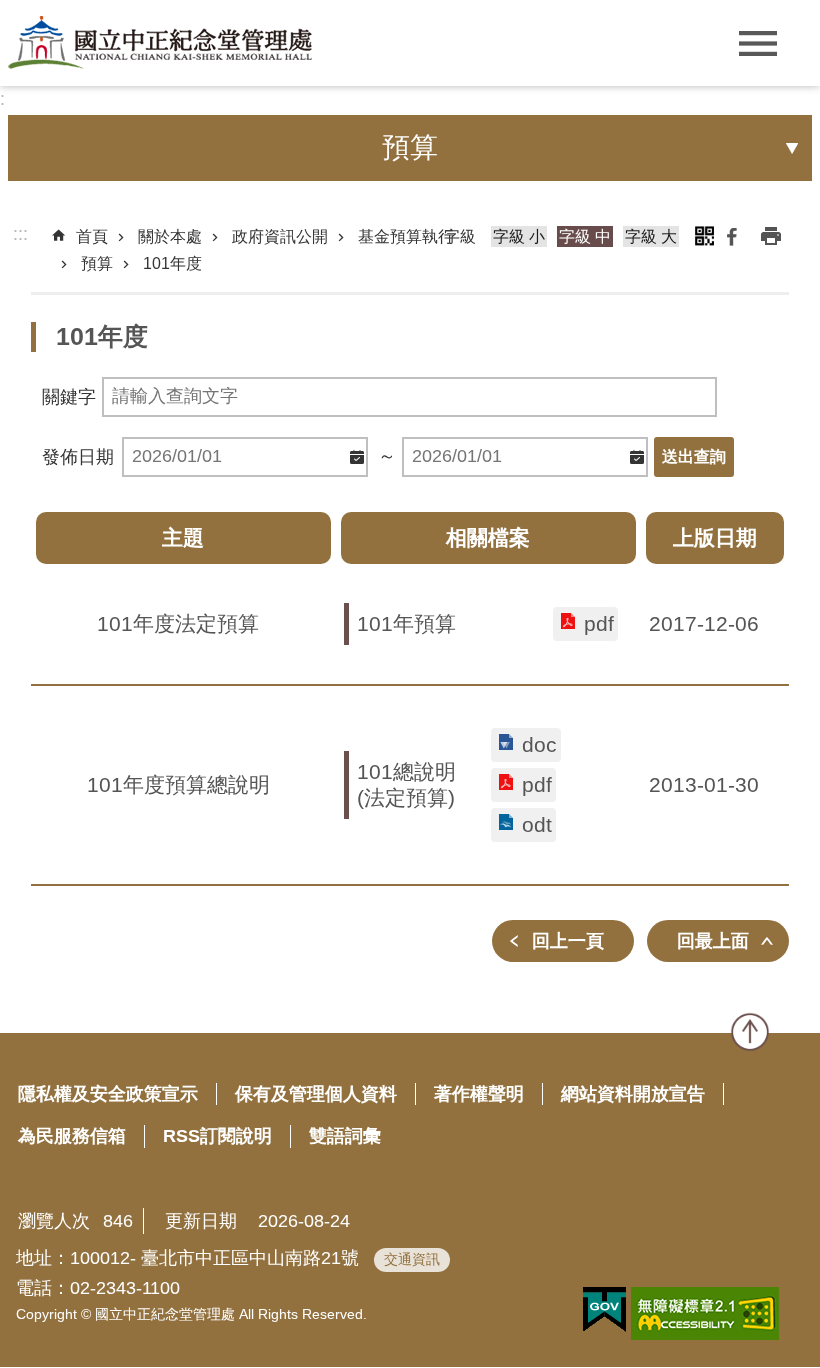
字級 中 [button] (585, 236)
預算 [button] (410, 147)
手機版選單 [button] (757, 43)
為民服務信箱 (72, 1136)
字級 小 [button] (519, 236)
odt (537, 824)
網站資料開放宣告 (633, 1094)
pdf (599, 623)
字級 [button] (460, 236)
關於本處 (170, 236)
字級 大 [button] (651, 236)
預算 (97, 263)
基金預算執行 (406, 236)
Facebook (732, 236)
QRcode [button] (704, 236)
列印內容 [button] (771, 236)
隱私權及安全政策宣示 (108, 1094)
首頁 (92, 236)
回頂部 (750, 1032)
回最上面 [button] (713, 941)
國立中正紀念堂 (160, 42)
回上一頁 (568, 941)
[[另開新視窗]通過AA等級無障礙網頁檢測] (705, 1313)
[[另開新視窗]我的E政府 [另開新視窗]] (604, 1310)
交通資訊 (412, 1259)
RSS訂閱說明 (217, 1136)
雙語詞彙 (345, 1136)
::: (20, 234)
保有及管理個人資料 (316, 1094)
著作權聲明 (479, 1094)
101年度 (172, 263)
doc (539, 744)
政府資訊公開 (280, 236)
